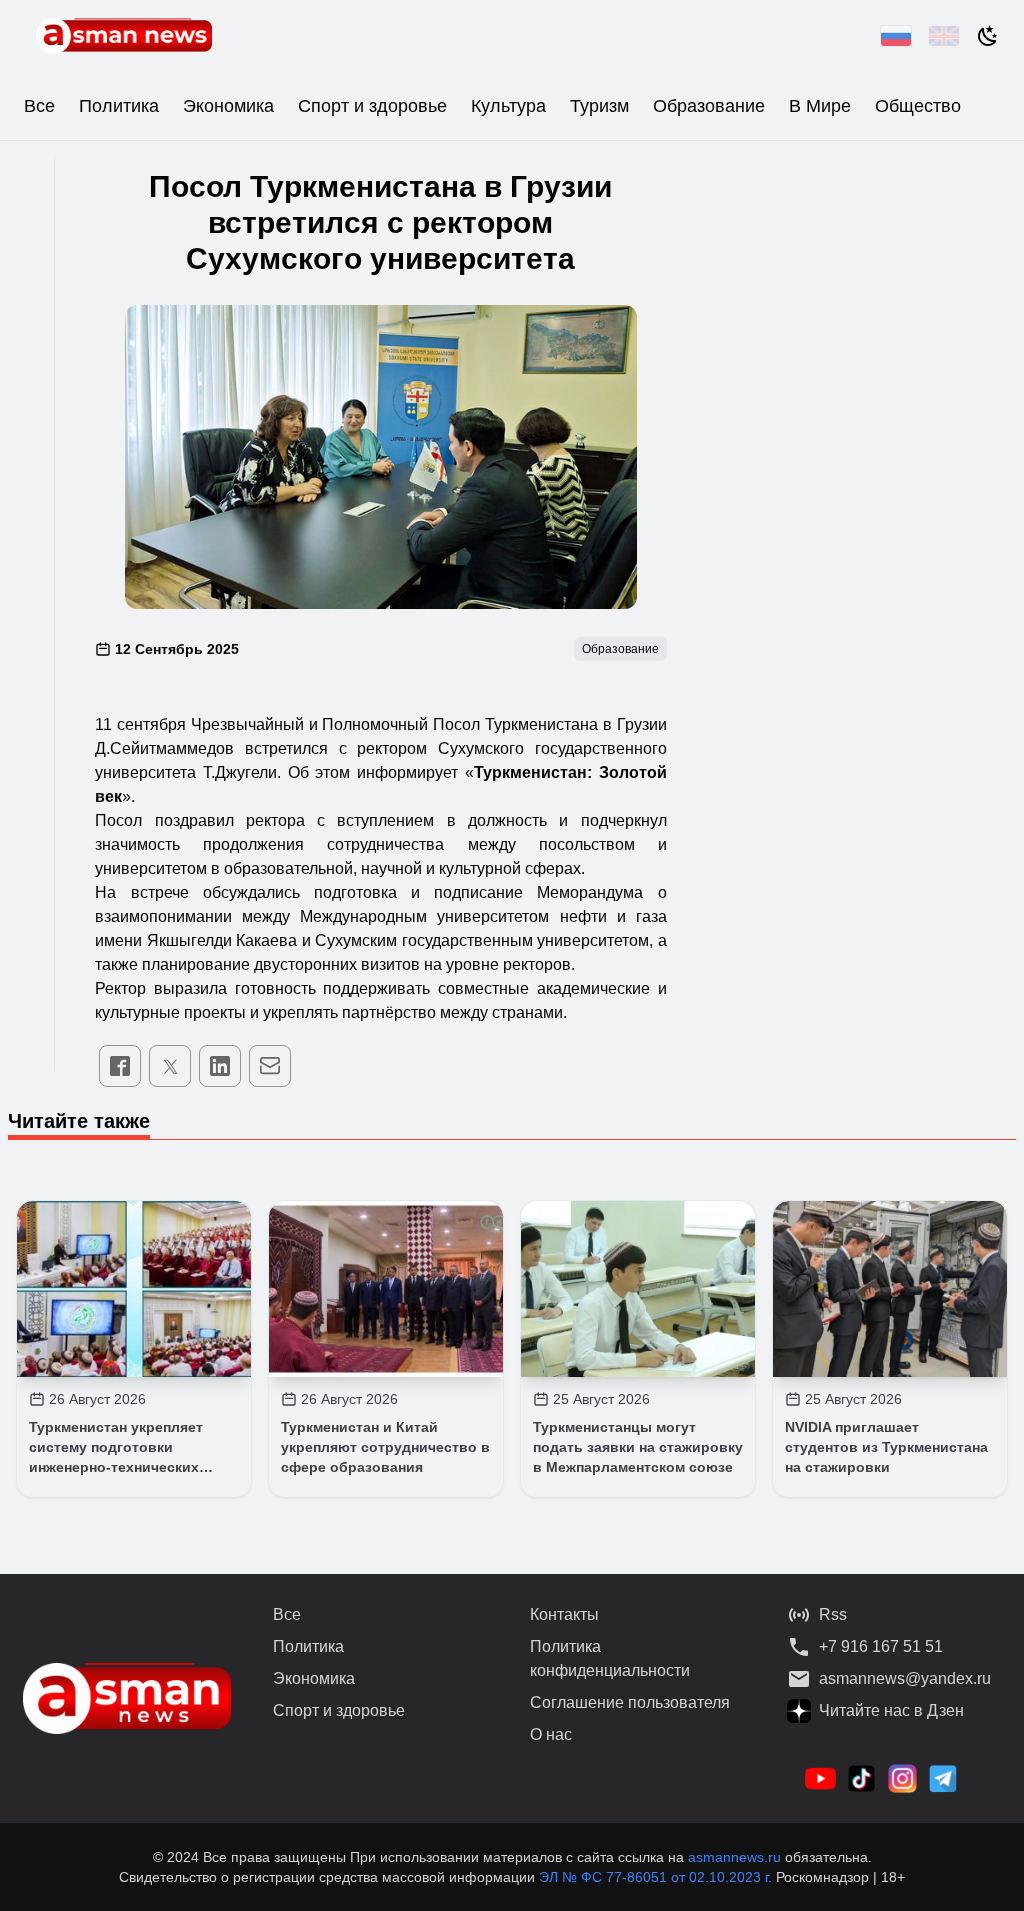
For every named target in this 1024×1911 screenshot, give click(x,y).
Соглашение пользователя (630, 1702)
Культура (508, 106)
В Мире (820, 106)
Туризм (599, 106)
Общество (918, 106)
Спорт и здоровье (372, 106)
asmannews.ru (734, 1857)
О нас (551, 1734)
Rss (833, 1614)
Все (39, 106)
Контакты (564, 1614)
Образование (709, 106)
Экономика (228, 106)
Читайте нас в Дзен (891, 1710)
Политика (119, 106)
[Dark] (988, 36)
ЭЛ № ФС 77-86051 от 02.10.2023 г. (657, 1877)
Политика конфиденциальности (610, 1658)
